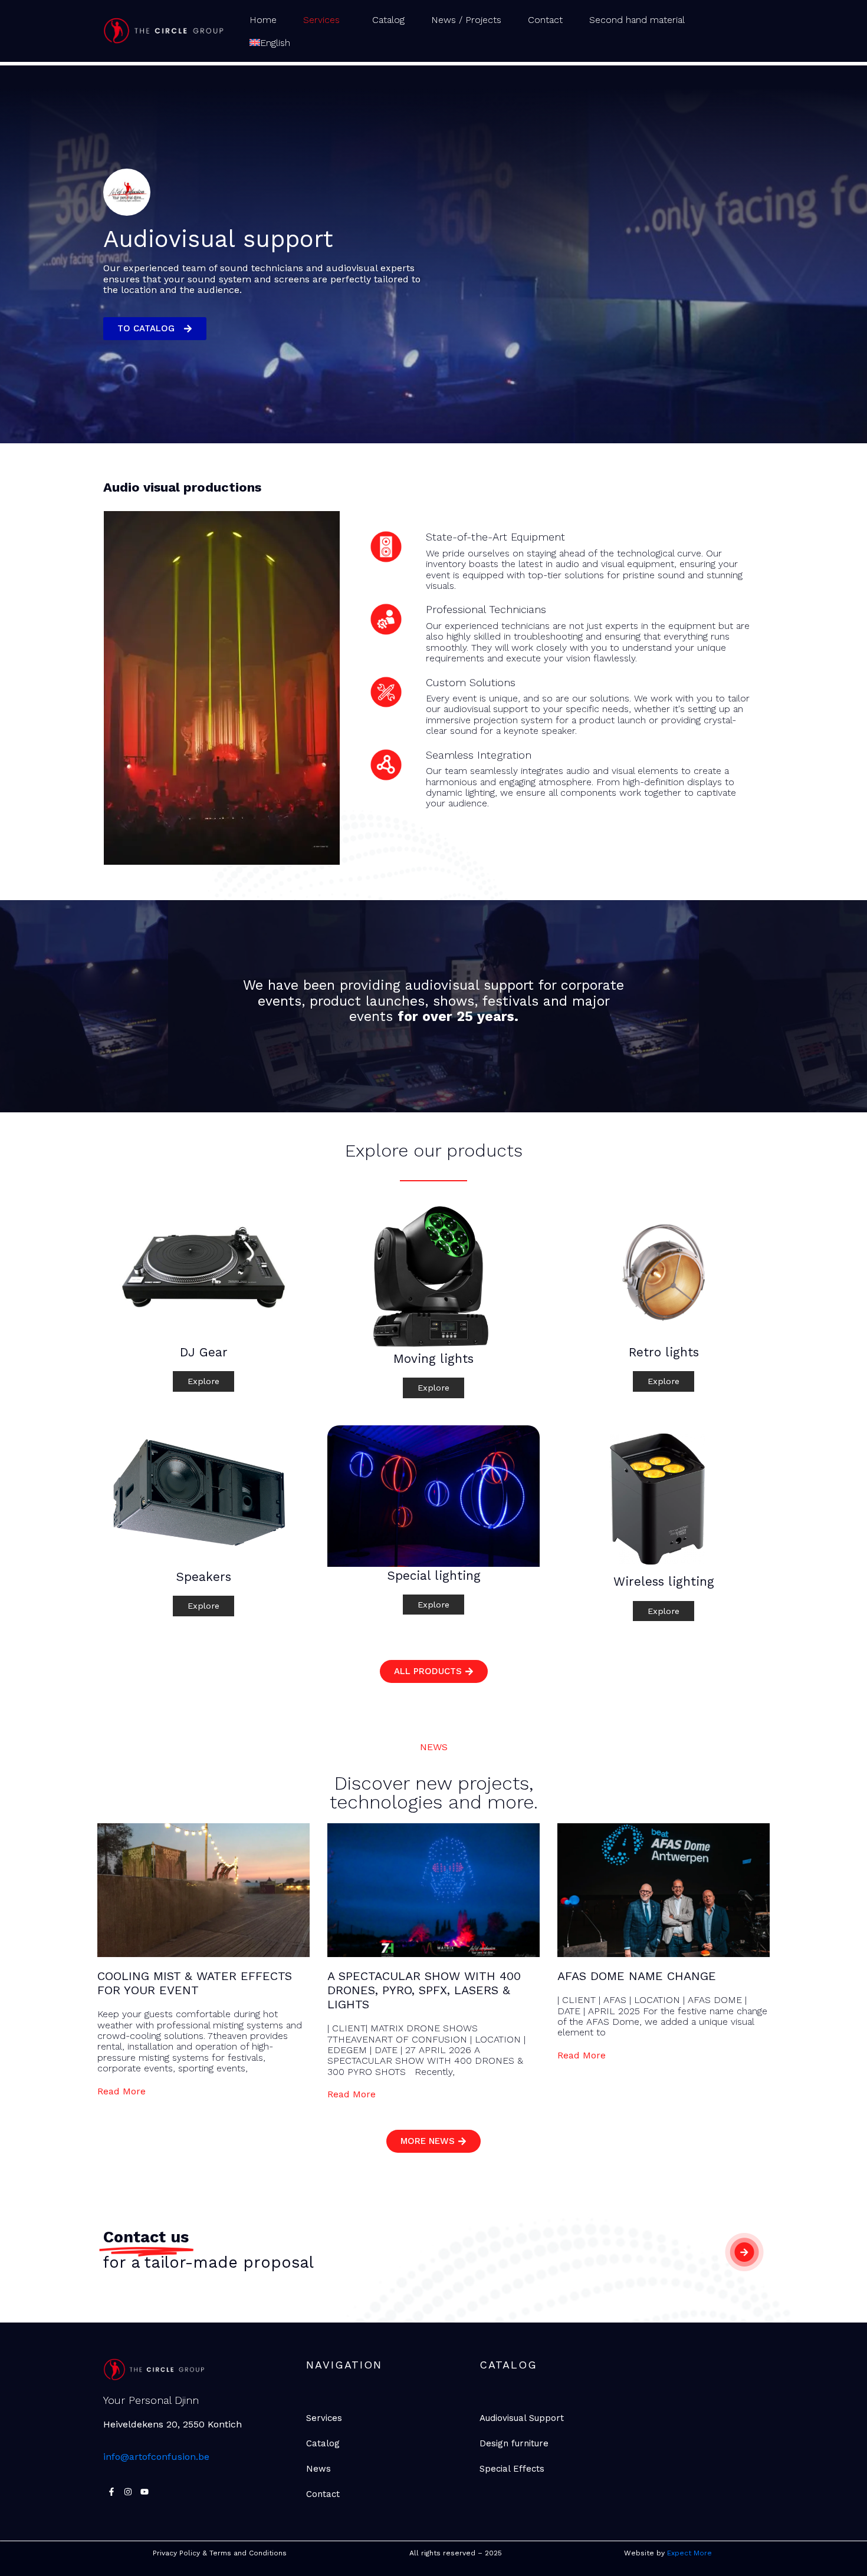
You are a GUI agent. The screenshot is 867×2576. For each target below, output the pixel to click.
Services (321, 20)
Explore (203, 1381)
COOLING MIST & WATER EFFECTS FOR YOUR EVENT (195, 1983)
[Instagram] (128, 2492)
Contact (545, 20)
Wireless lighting (664, 1582)
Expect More (691, 2553)
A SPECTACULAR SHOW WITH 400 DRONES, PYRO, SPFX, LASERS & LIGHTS (424, 1990)
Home (263, 20)
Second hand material (637, 20)
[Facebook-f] (111, 2492)
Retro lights (664, 1352)
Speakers (203, 1577)
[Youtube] (144, 2492)
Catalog (388, 20)
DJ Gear (204, 1352)
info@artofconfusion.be (156, 2457)
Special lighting (434, 1576)
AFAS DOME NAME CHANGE (637, 1976)
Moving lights (433, 1359)
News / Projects (466, 20)
